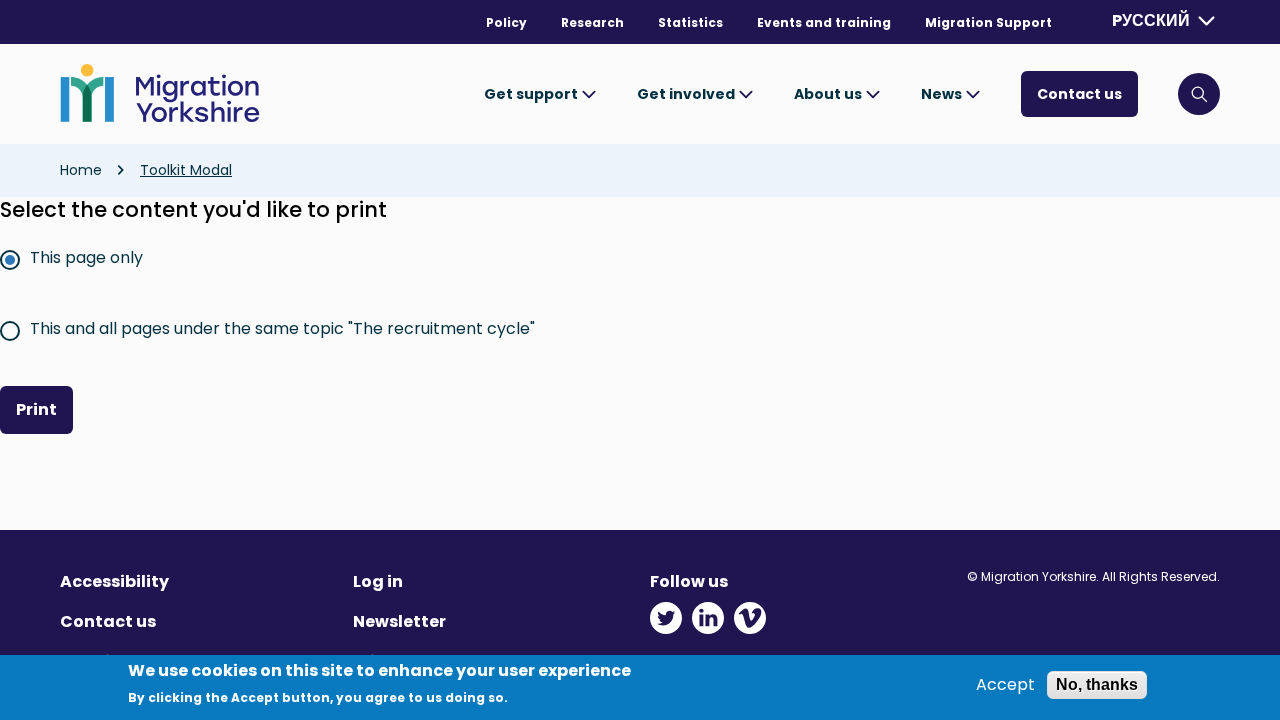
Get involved (687, 94)
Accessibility (114, 581)
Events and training (824, 22)
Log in (378, 581)
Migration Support (988, 22)
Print (36, 409)
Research (592, 22)
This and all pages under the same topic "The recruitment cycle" (282, 328)
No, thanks (1097, 684)
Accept (1005, 685)
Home (81, 170)
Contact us (1079, 94)
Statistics (690, 22)
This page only (86, 257)
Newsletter (399, 621)
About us (829, 94)
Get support (532, 94)
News (943, 94)
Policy (506, 22)
